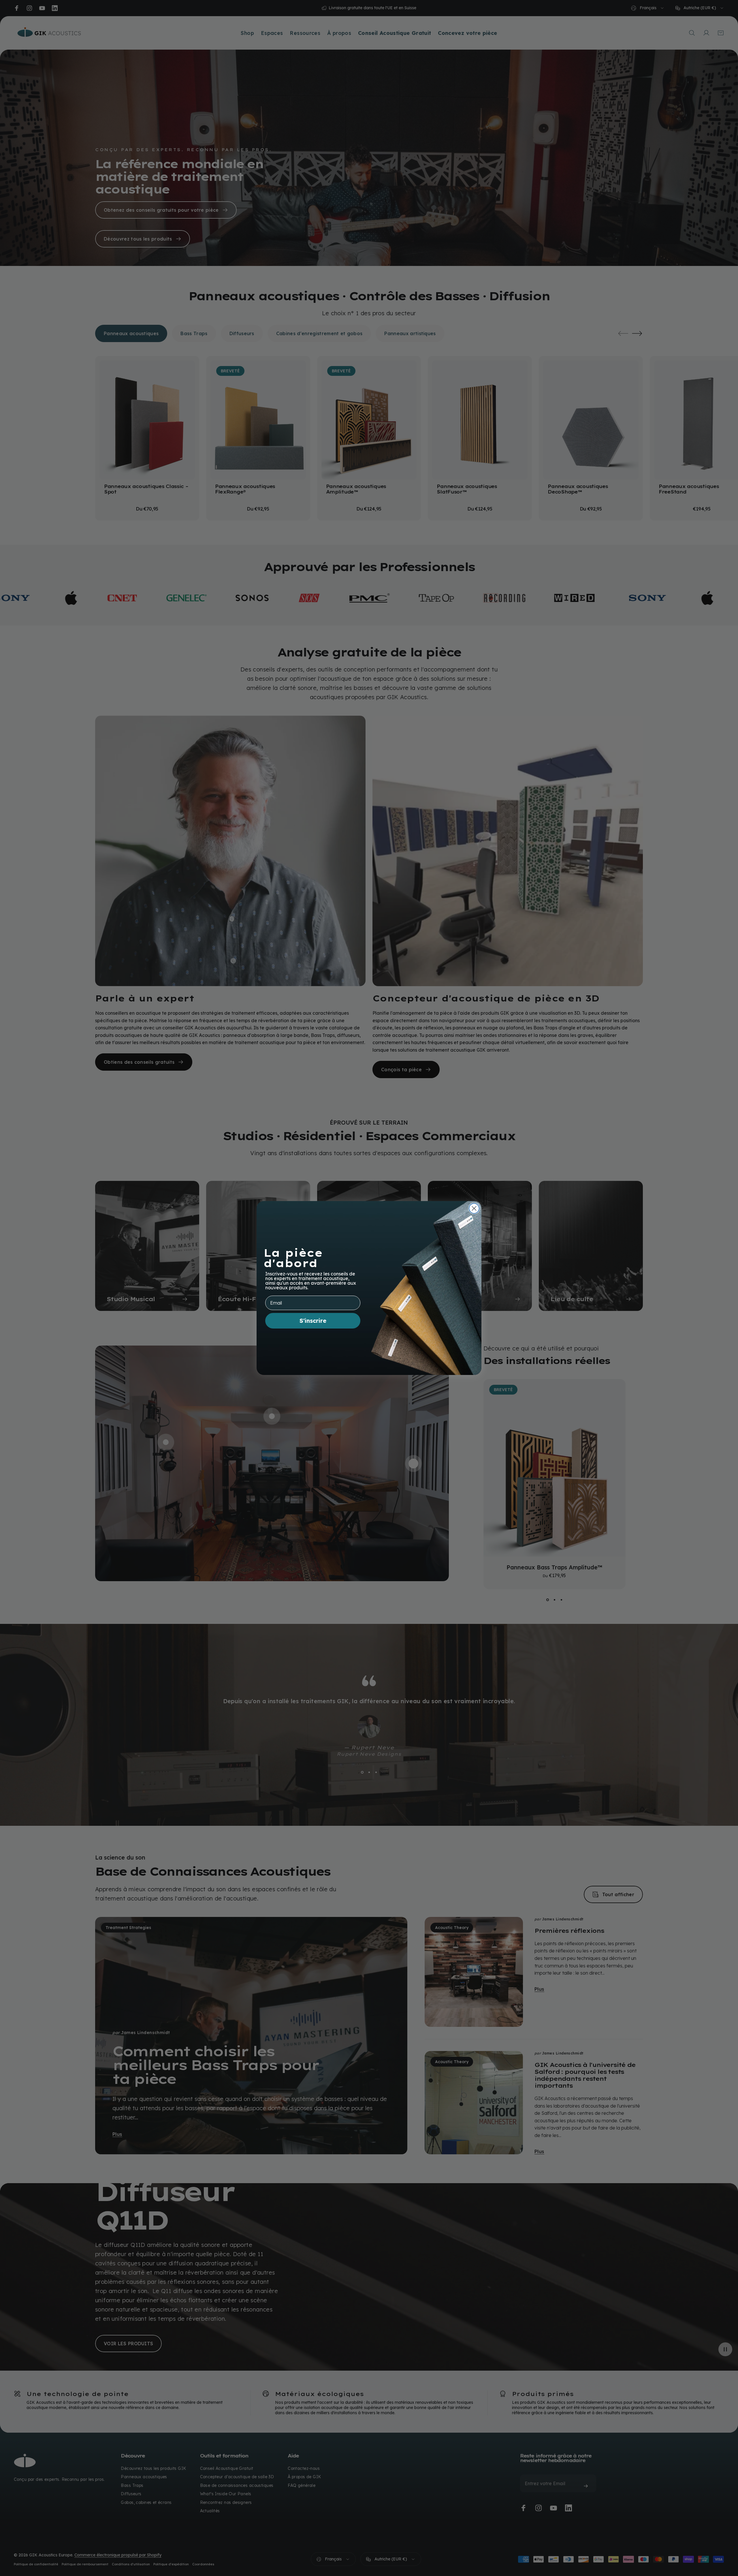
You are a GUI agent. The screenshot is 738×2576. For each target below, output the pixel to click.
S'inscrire (313, 1321)
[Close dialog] (474, 1208)
